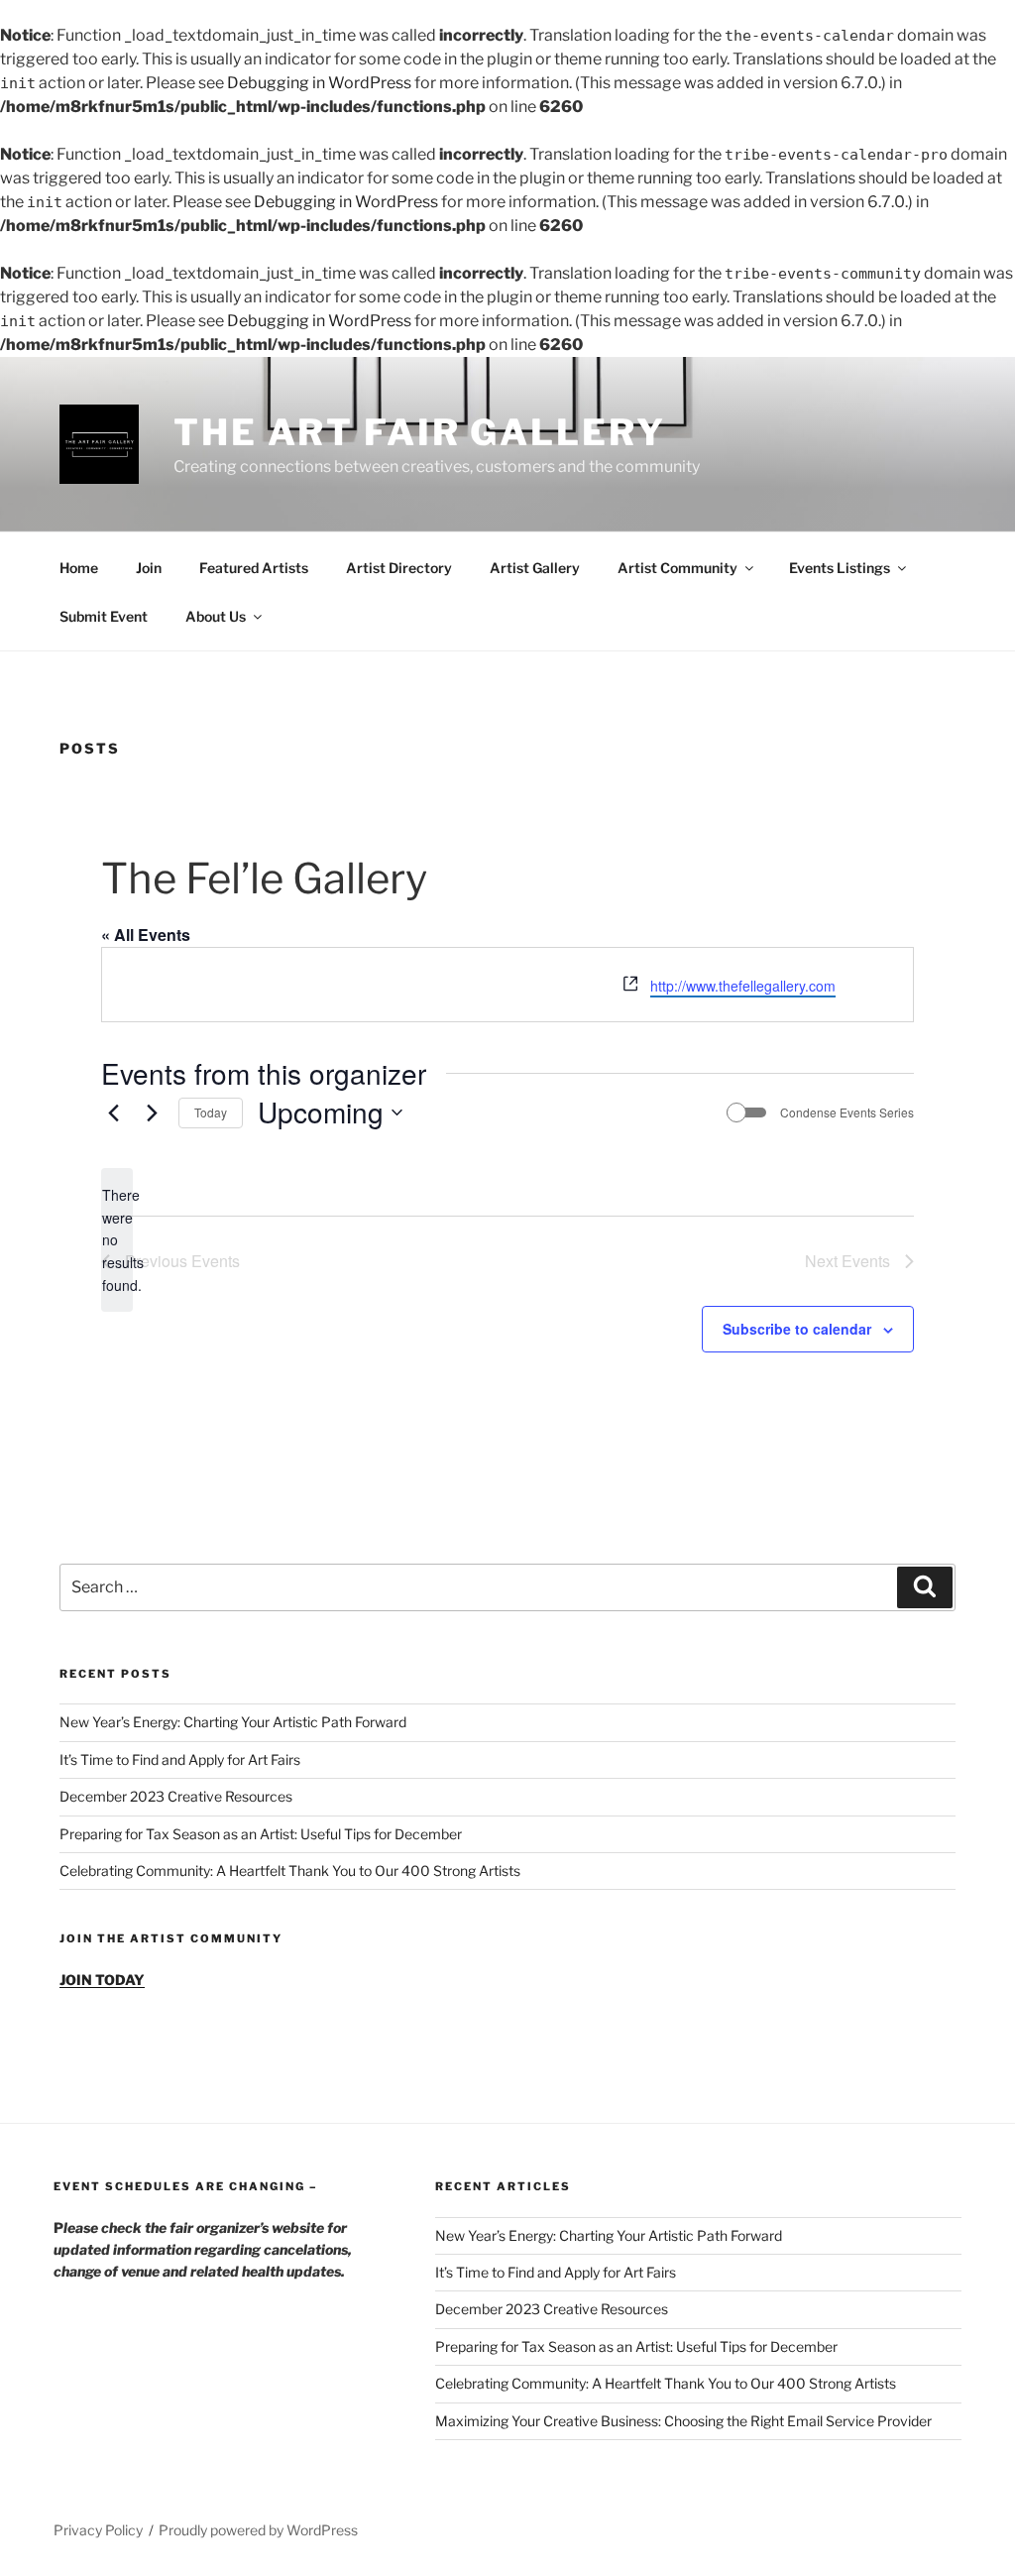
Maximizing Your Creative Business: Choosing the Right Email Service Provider (683, 2421)
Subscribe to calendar (797, 1329)
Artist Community (677, 568)
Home (79, 568)
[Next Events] (152, 1112)
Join (149, 568)
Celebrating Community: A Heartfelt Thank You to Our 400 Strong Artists (290, 1871)
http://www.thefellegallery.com (743, 986)
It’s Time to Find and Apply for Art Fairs (180, 1759)
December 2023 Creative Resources (176, 1796)
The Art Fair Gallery (420, 432)
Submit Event (104, 616)
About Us (216, 616)
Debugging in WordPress (319, 83)
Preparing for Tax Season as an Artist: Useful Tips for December (261, 1834)
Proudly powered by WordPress (258, 2530)
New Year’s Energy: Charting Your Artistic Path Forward (233, 1722)
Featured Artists (254, 568)
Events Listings (840, 568)
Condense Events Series (847, 1112)
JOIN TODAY (102, 1980)
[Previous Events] (113, 1112)
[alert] (117, 1240)
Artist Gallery (535, 568)
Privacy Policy (98, 2530)
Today (211, 1112)
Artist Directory (399, 568)
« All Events (146, 935)
